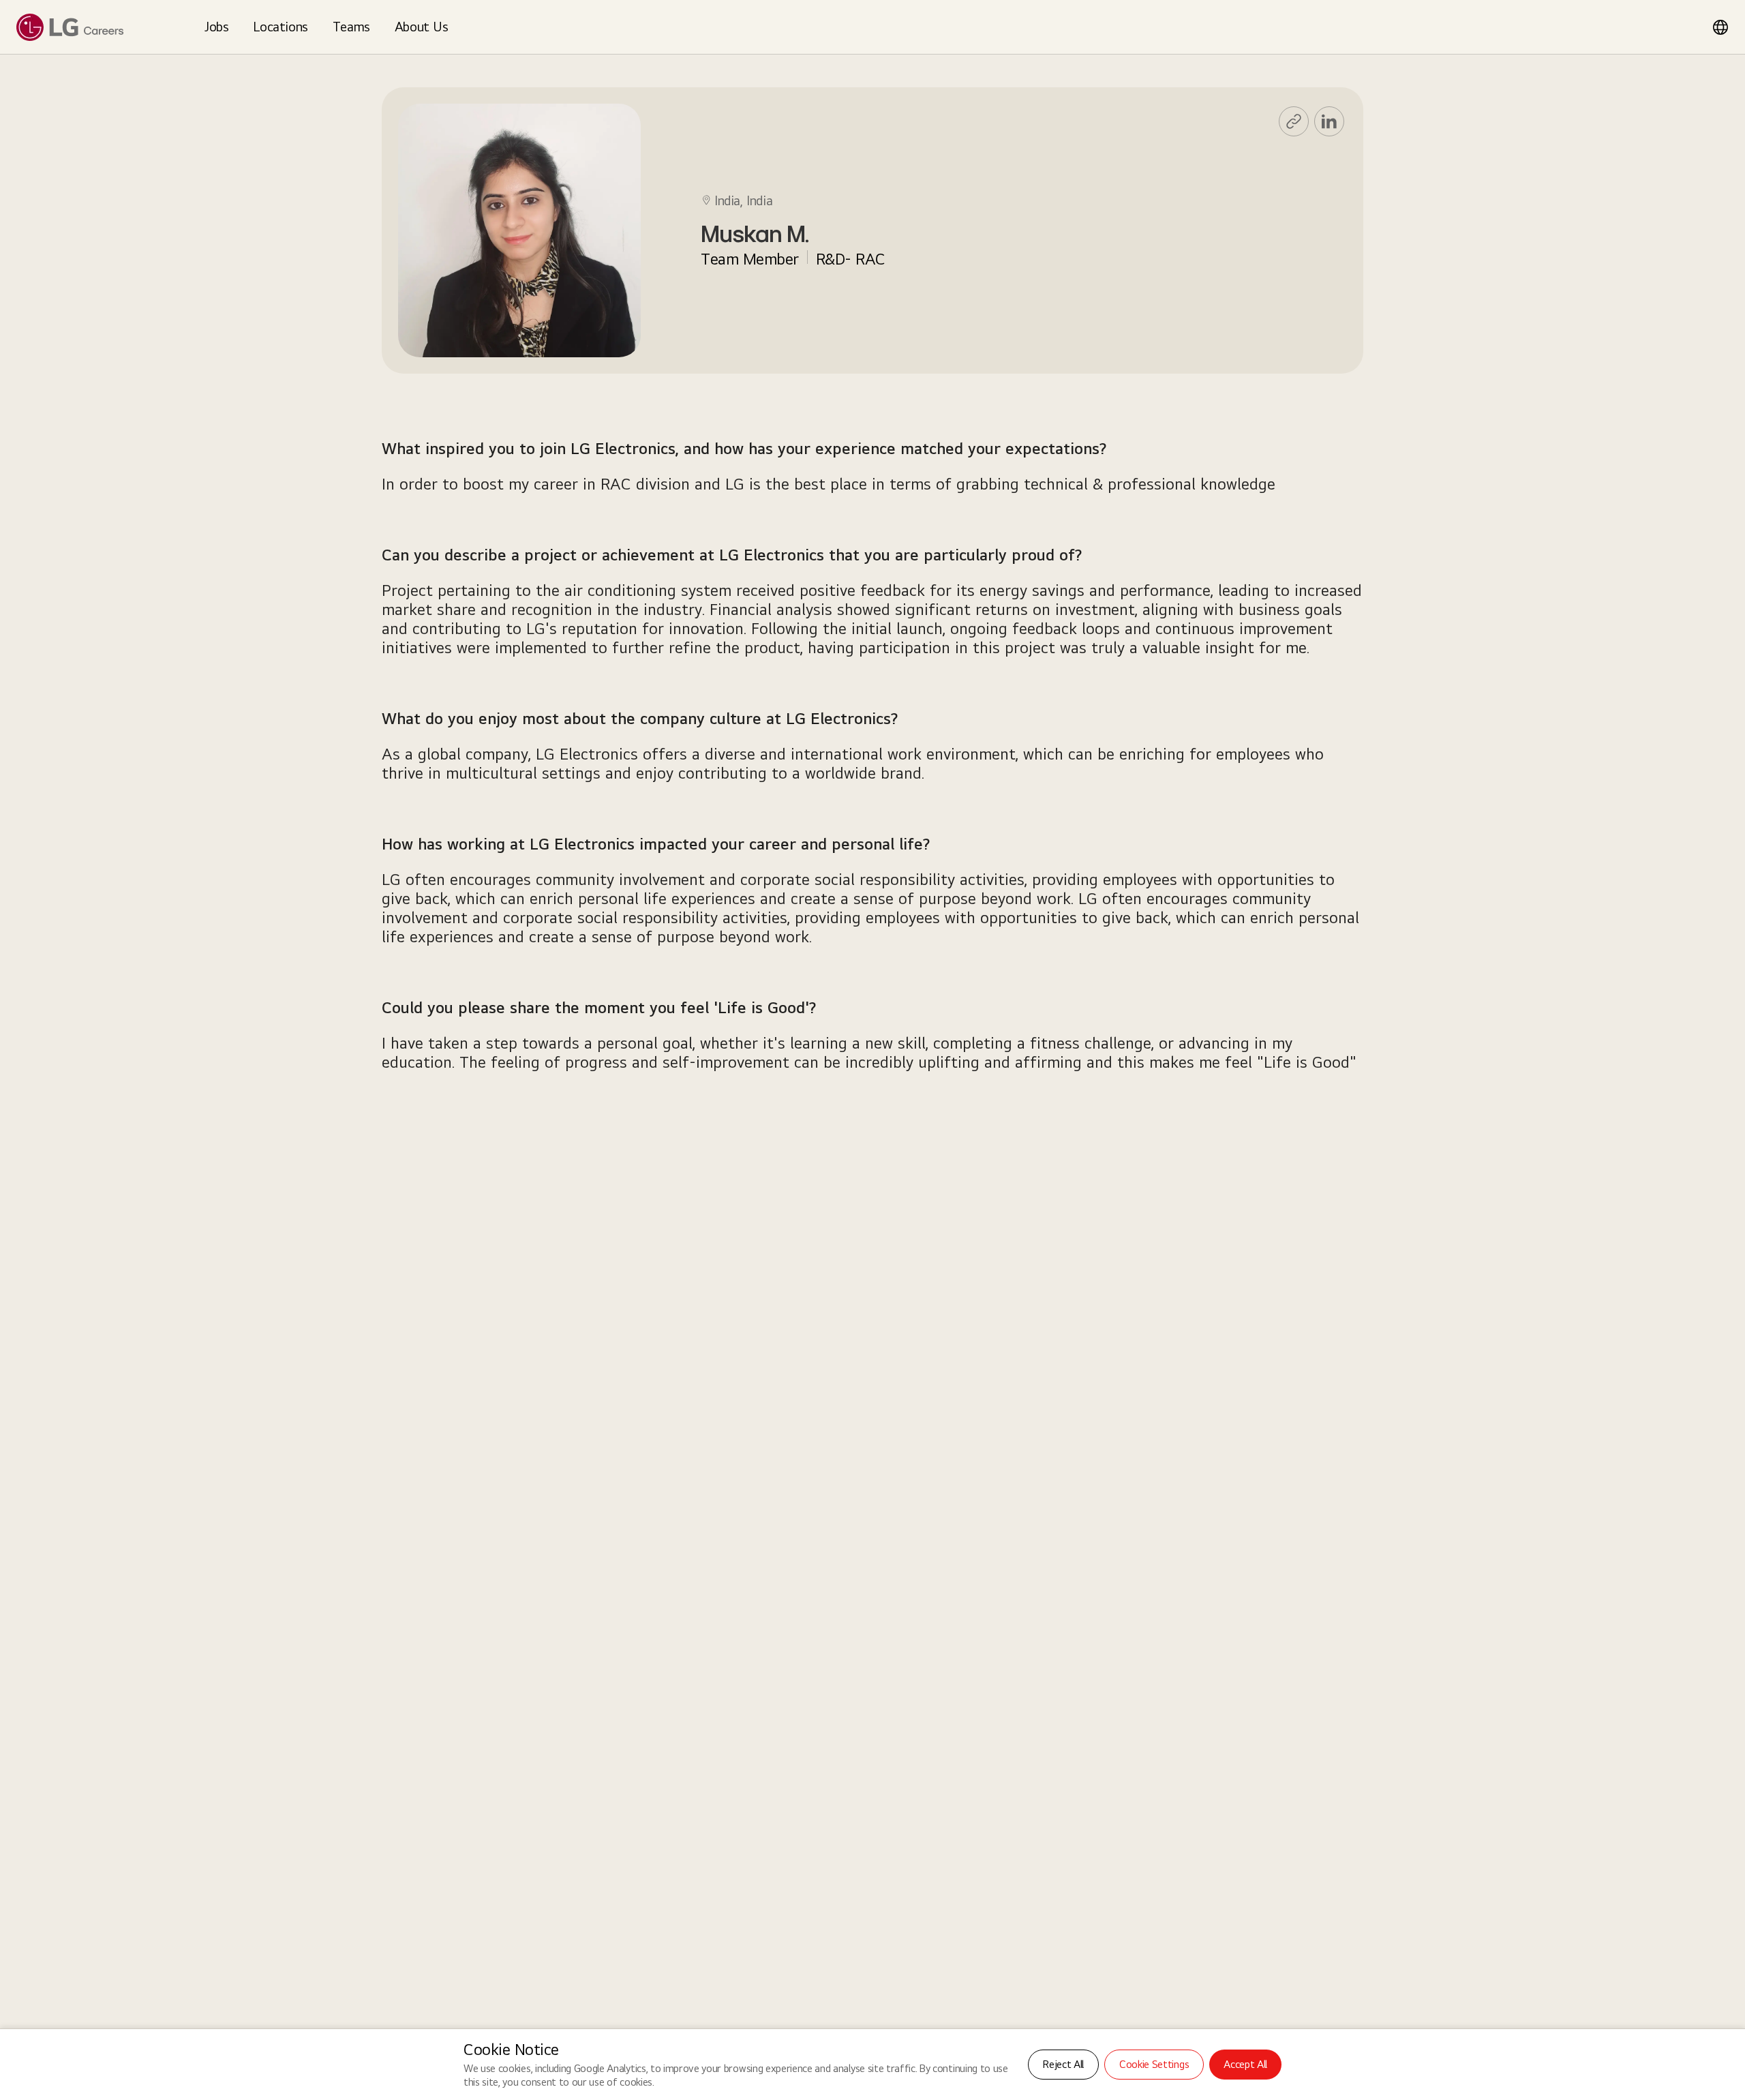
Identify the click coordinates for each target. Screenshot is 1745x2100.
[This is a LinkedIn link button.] (1329, 121)
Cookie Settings (1154, 2064)
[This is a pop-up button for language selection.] (1720, 27)
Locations (280, 27)
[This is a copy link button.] (1294, 121)
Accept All (1245, 2064)
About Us (422, 27)
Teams (351, 27)
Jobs (216, 27)
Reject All (1063, 2064)
